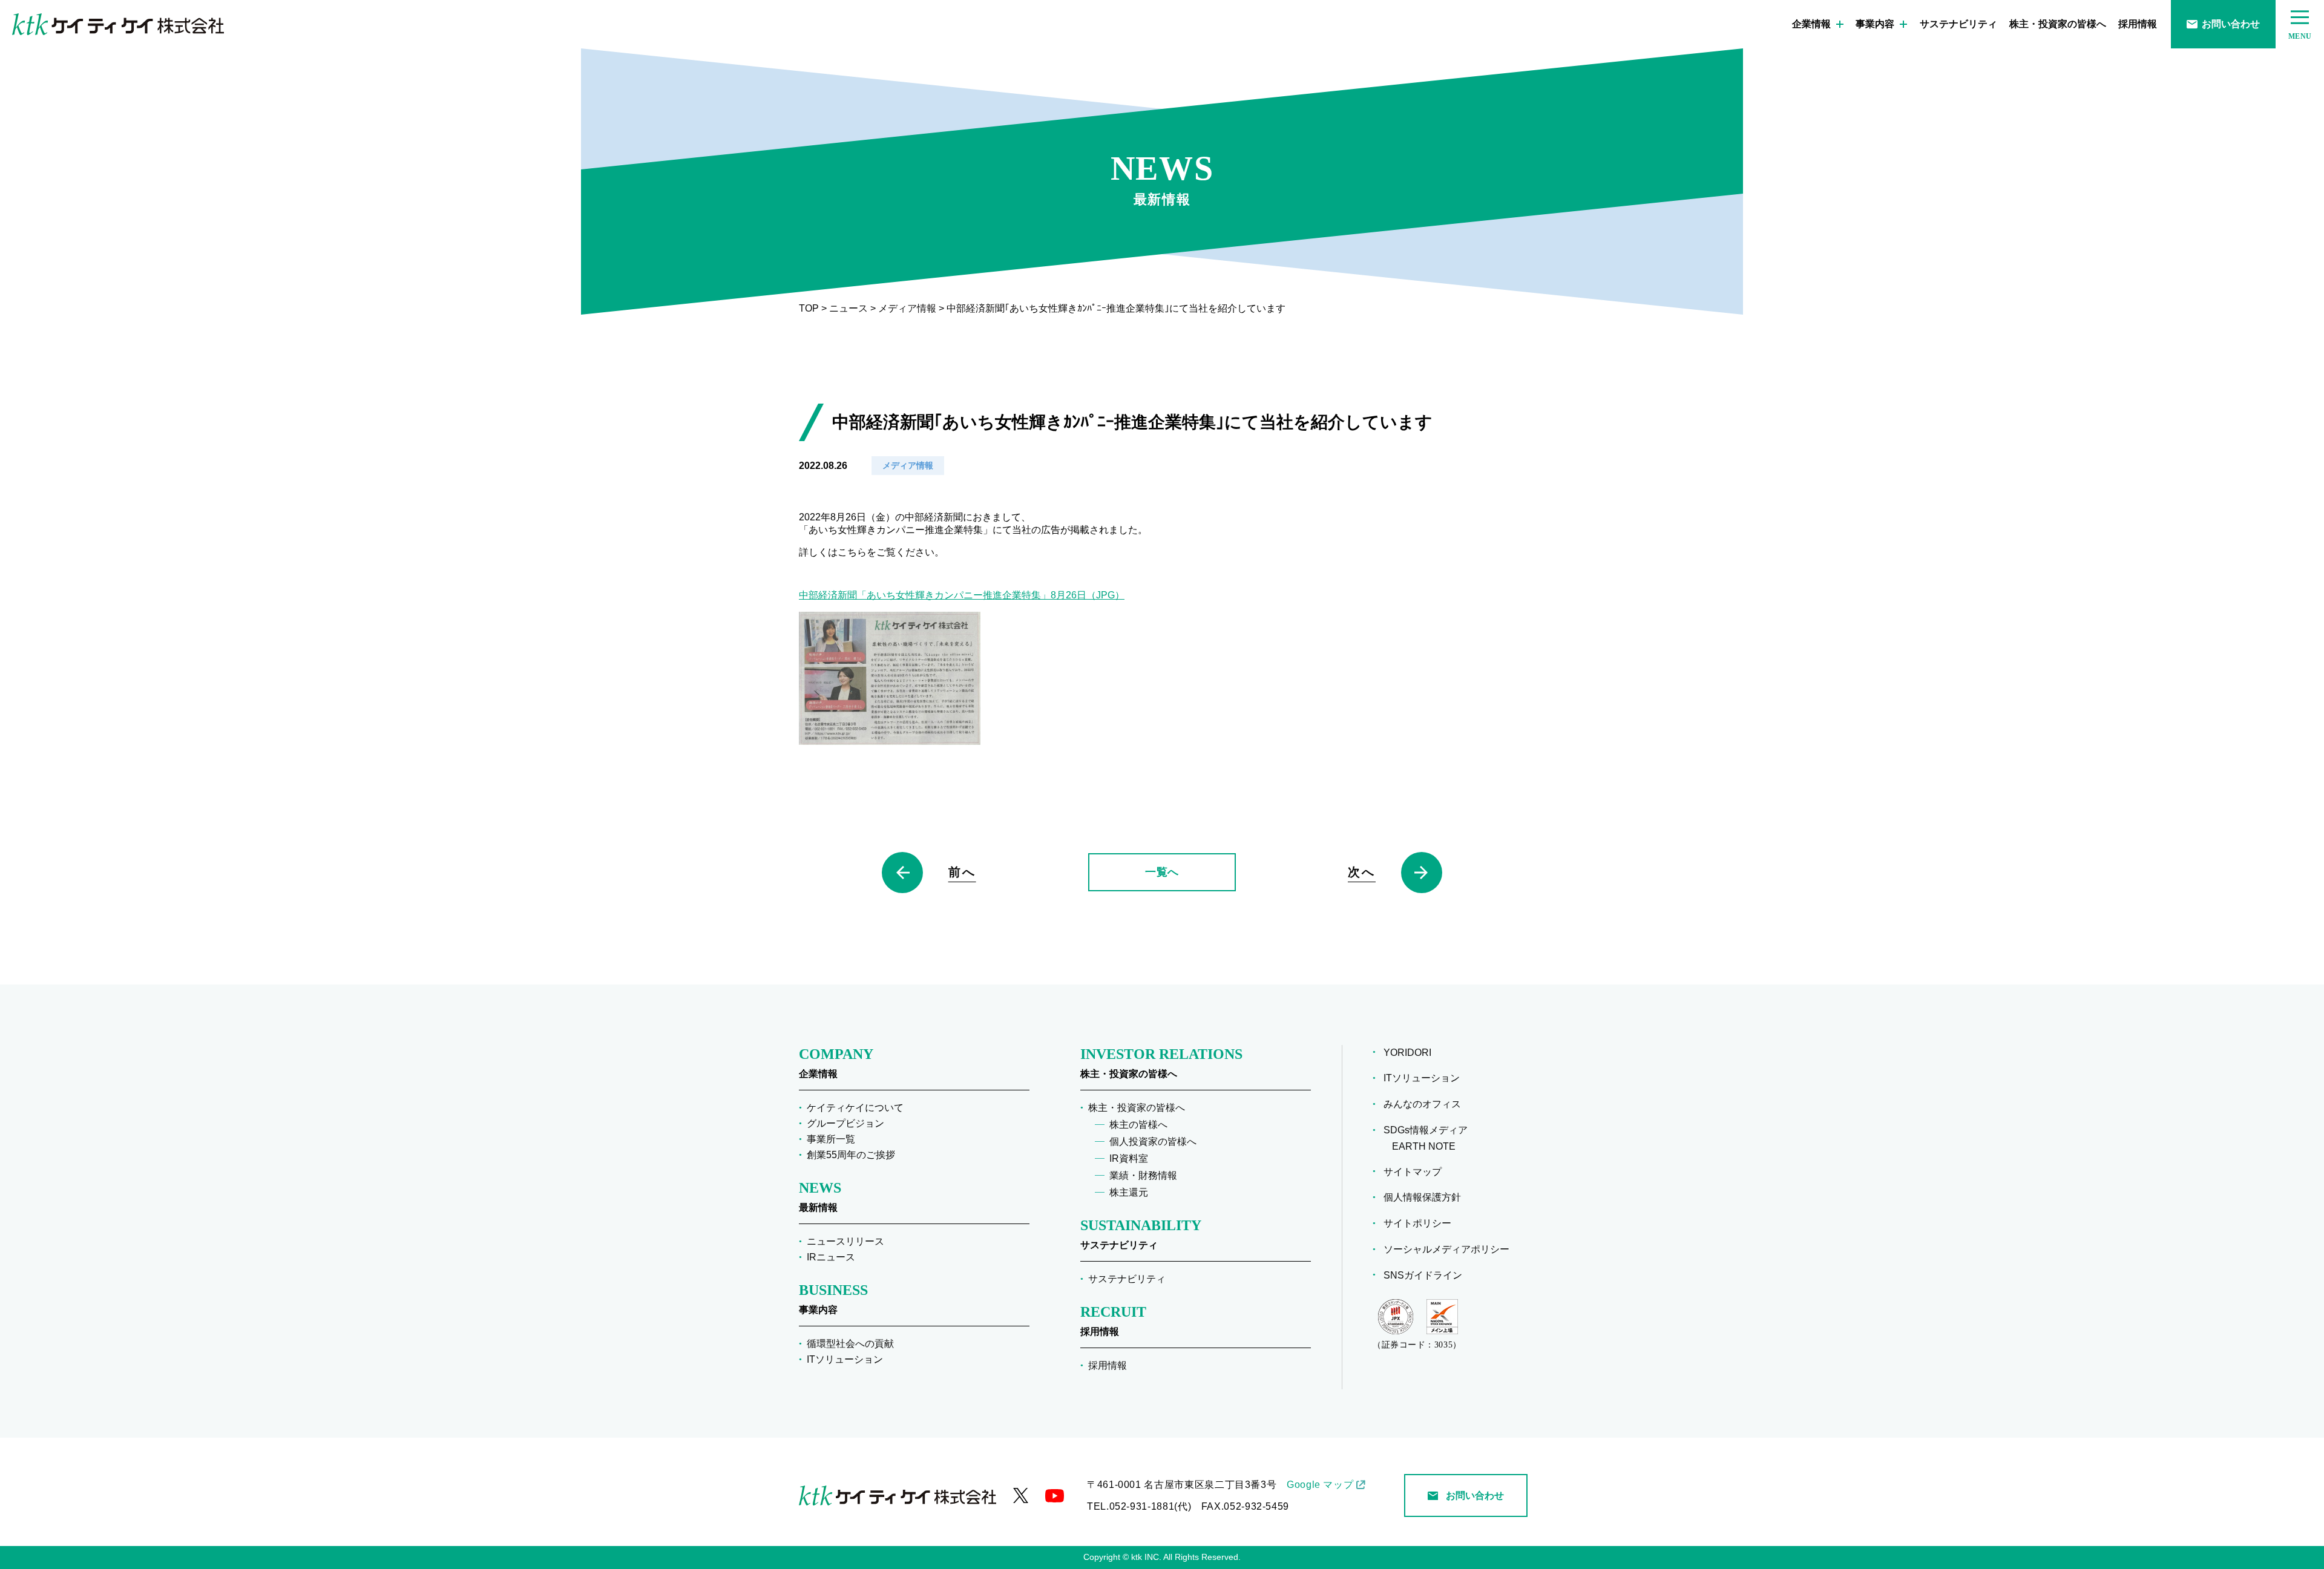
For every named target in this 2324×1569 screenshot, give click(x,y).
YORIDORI (1412, 1053)
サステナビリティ (1958, 24)
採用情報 (2138, 24)
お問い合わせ (2231, 24)
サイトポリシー (1422, 1223)
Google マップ (1320, 1485)
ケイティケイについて (855, 1108)
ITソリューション (845, 1359)
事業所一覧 (831, 1139)
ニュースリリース (845, 1241)
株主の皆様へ (1138, 1125)
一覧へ (1162, 872)
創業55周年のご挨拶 (851, 1155)
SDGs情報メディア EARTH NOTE (1430, 1138)
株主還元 (1129, 1192)
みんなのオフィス (1426, 1104)
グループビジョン (845, 1123)
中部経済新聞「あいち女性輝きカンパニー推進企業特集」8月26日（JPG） (962, 595)
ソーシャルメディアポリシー (1451, 1249)
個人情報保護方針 (1426, 1197)
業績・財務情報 (1143, 1175)
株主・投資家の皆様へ (2058, 24)
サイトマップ (1417, 1172)
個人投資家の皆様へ (1153, 1142)
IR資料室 (1129, 1158)
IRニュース (831, 1257)
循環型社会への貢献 (850, 1344)
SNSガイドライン (1427, 1275)
